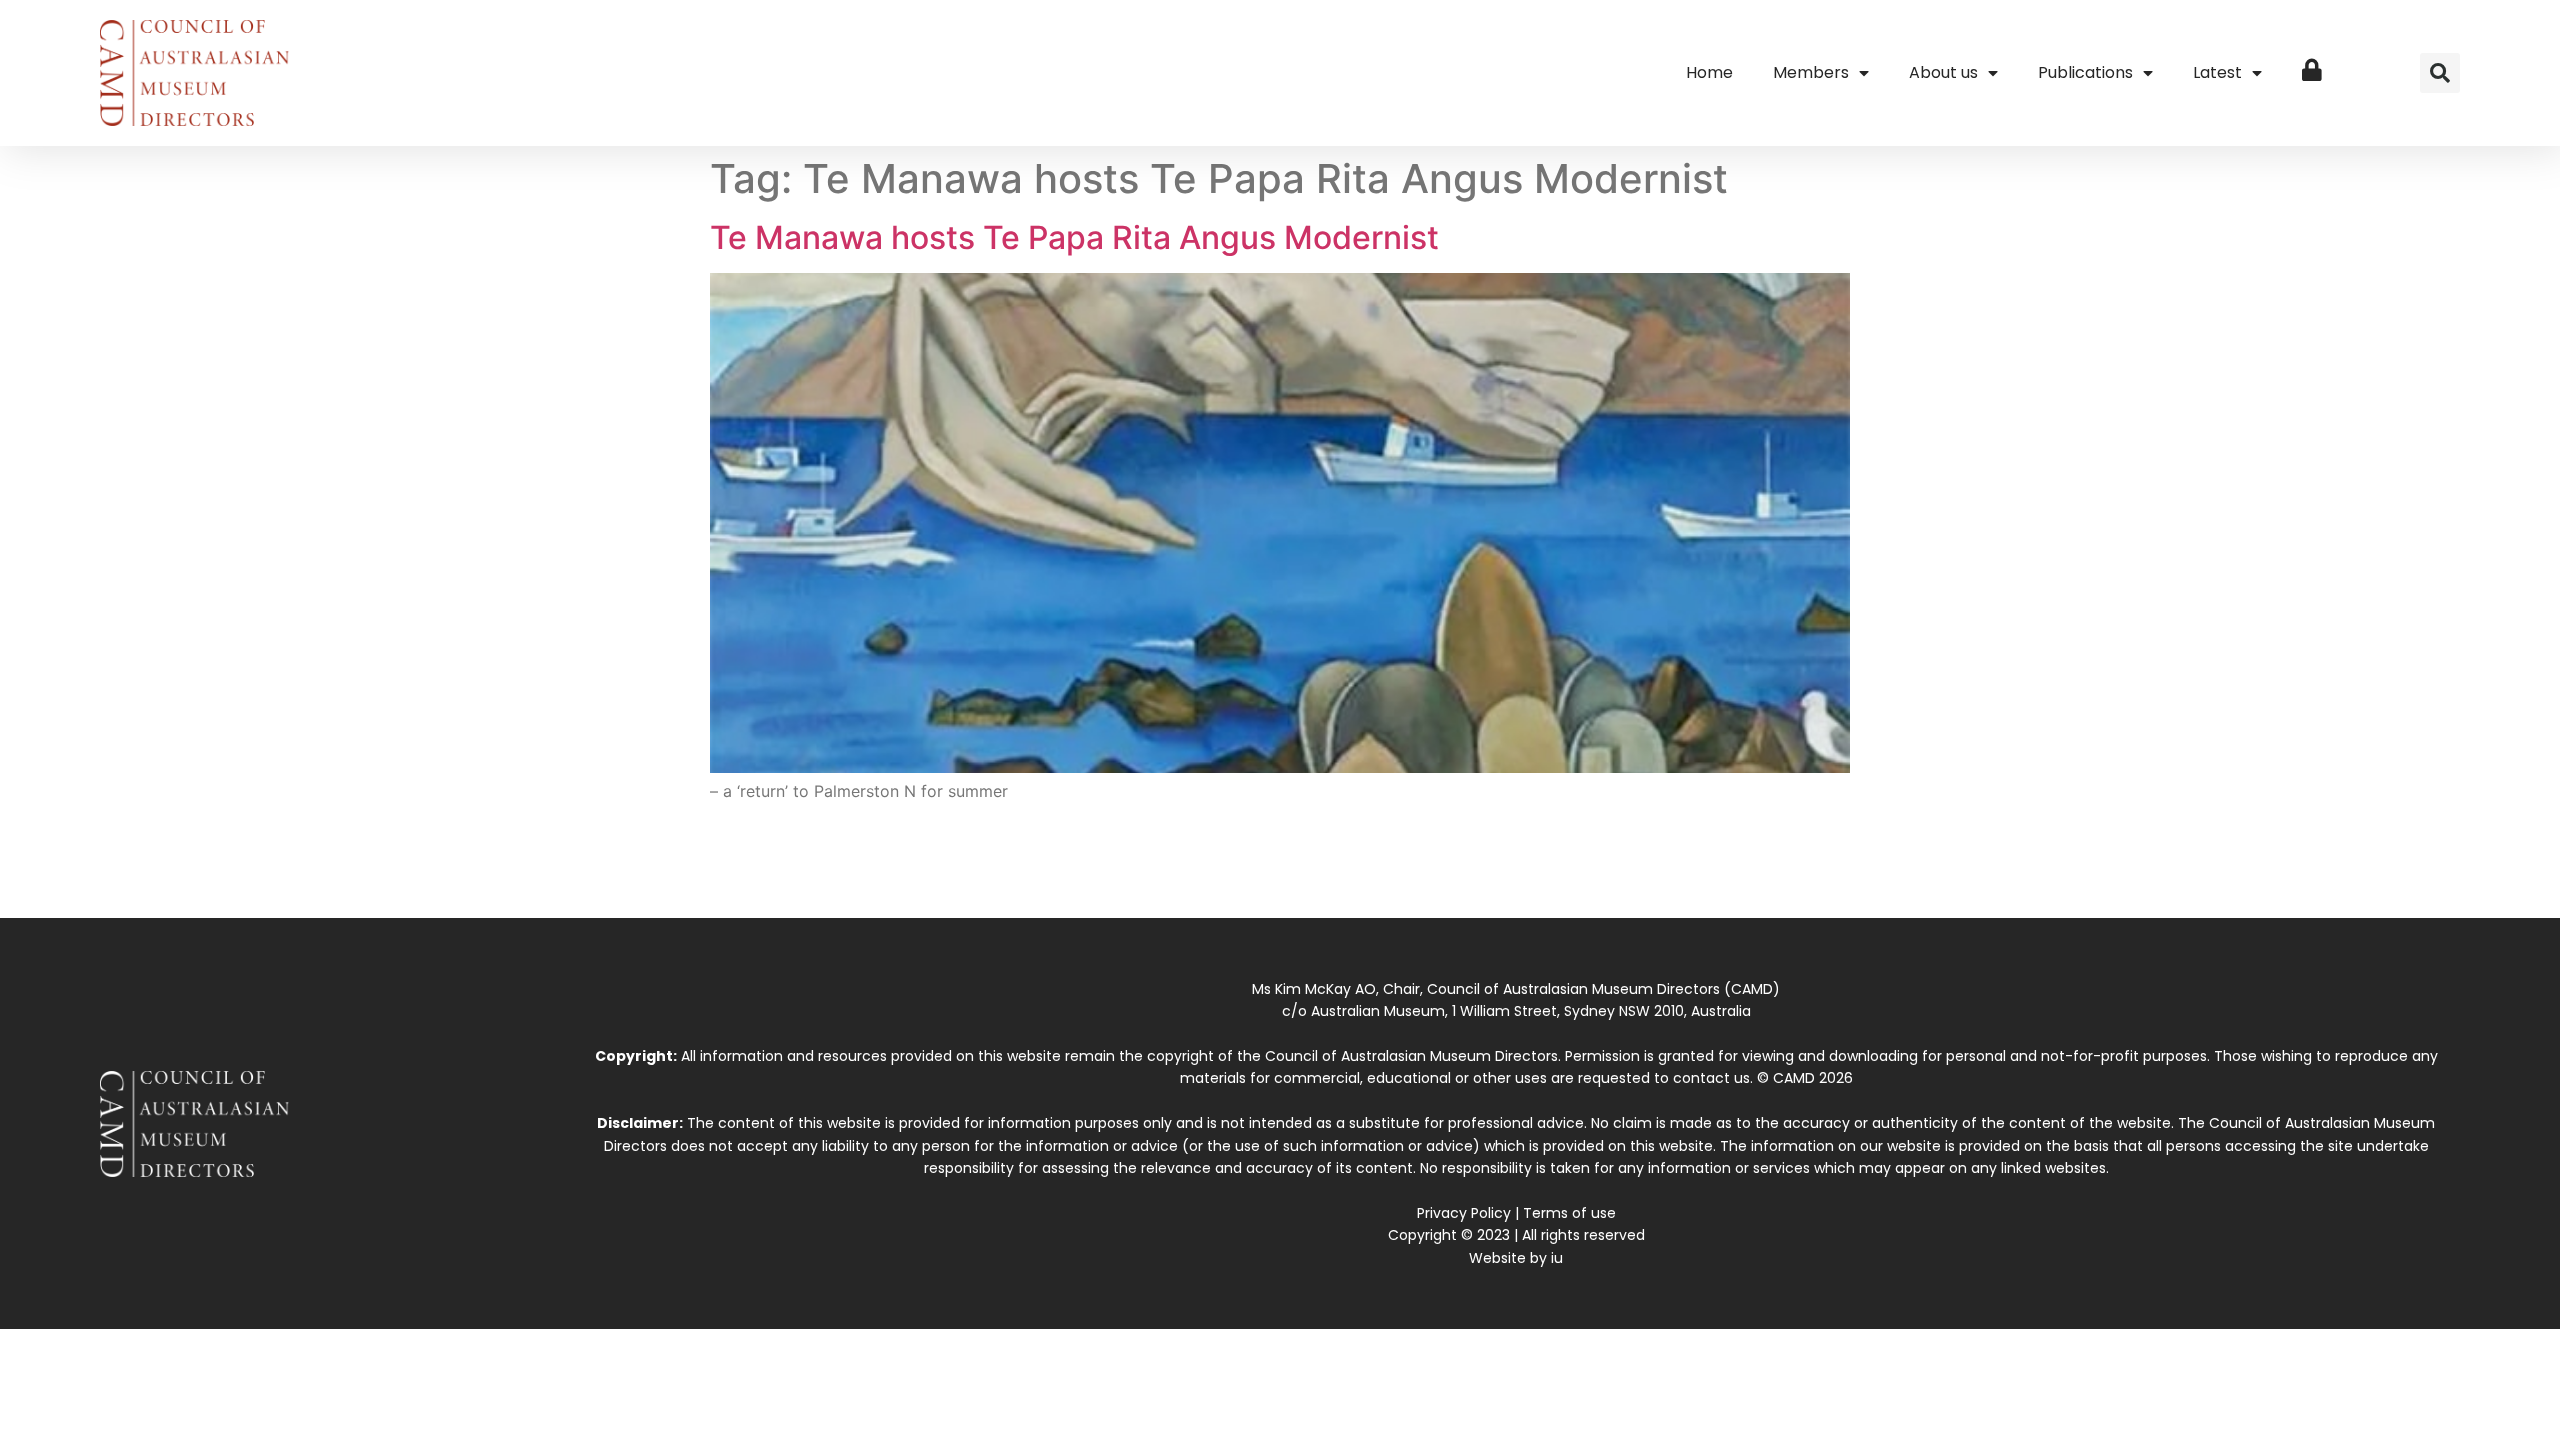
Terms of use (1569, 1213)
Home (1709, 72)
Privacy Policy (1464, 1213)
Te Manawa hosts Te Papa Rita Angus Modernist (1074, 237)
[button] (2440, 73)
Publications (2085, 72)
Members (1811, 72)
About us (1943, 72)
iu (1557, 1258)
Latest (2217, 72)
